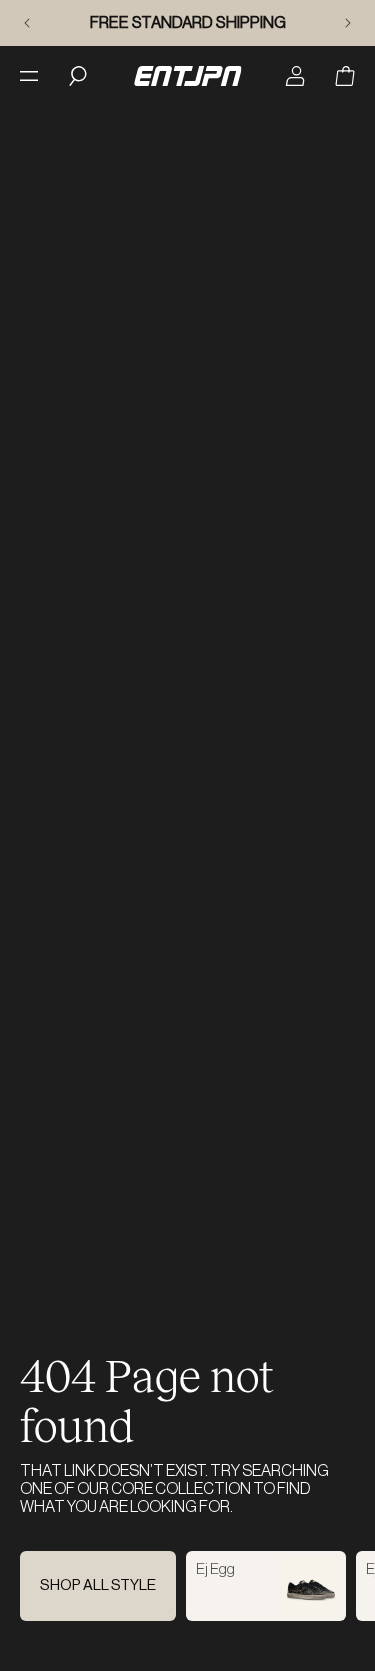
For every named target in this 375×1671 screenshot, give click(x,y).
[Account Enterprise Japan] (295, 76)
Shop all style (98, 1585)
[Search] (78, 76)
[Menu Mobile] (29, 76)
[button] (345, 76)
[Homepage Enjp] (187, 76)
